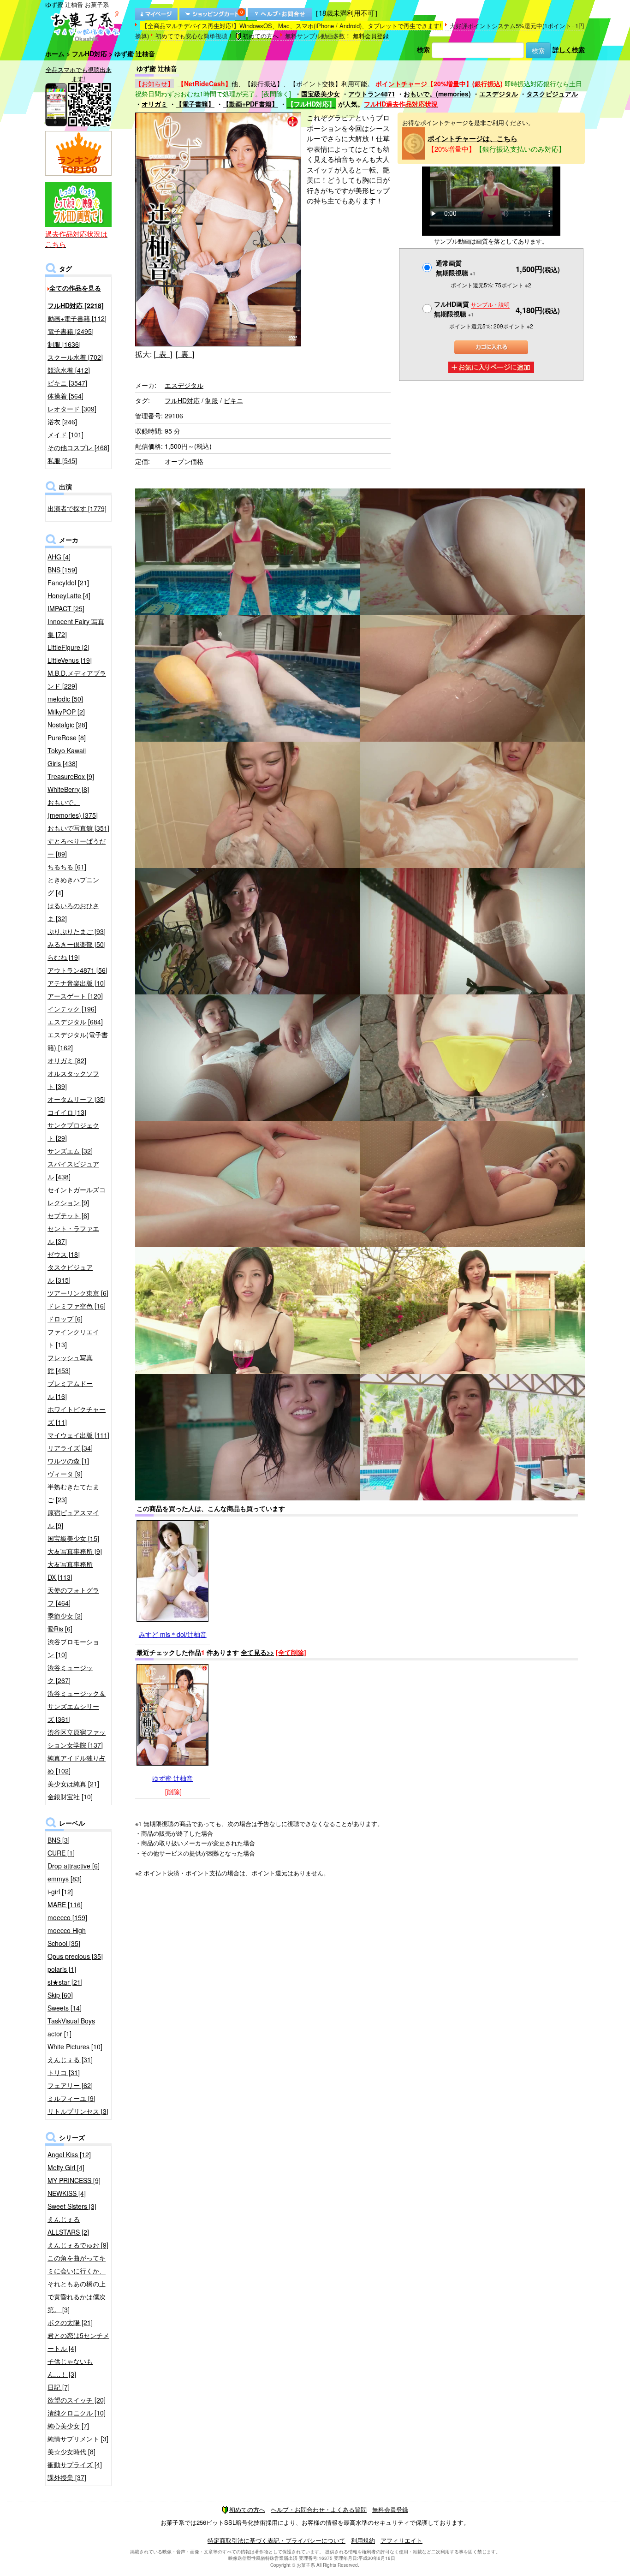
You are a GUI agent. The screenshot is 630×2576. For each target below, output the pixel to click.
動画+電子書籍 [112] (77, 318)
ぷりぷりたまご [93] (77, 931)
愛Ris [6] (60, 1629)
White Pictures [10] (75, 2047)
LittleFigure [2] (68, 647)
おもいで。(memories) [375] (73, 809)
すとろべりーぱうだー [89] (77, 847)
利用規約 (363, 2540)
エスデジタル (499, 94)
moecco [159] (67, 1917)
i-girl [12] (60, 1892)
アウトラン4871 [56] (77, 970)
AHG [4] (59, 557)
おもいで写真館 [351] (78, 828)
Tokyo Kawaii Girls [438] (67, 757)
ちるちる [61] (67, 867)
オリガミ (155, 104)
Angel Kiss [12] (69, 2154)
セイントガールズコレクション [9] (77, 1196)
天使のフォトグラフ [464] (73, 1596)
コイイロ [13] (67, 1112)
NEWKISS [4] (67, 2193)
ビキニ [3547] (67, 383)
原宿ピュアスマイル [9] (73, 1519)
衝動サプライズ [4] (75, 2464)
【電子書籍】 (195, 104)
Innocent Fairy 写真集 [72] (76, 628)
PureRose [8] (67, 738)
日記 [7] (59, 2387)
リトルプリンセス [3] (78, 2111)
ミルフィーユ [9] (71, 2098)
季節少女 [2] (65, 1616)
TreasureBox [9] (71, 776)
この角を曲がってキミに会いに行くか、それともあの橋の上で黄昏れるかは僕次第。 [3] (77, 2284)
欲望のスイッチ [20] (77, 2400)
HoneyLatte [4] (69, 595)
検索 (423, 49)
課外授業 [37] (67, 2477)
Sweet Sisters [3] (72, 2206)
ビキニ (233, 400)
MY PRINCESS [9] (74, 2180)
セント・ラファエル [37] (73, 1235)
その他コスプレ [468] (78, 447)
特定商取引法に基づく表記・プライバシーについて (276, 2540)
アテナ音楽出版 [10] (77, 983)
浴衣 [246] (62, 422)
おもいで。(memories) (437, 94)
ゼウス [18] (64, 1254)
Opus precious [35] (75, 1956)
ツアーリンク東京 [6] (78, 1293)
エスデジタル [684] (75, 1022)
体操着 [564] (65, 396)
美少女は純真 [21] (73, 1784)
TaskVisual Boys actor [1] (71, 2027)
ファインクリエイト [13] (73, 1338)
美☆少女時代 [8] (71, 2451)
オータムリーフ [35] (77, 1099)
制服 (212, 400)
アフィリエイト (401, 2540)
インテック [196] (72, 1009)
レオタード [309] (72, 409)
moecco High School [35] (67, 1937)
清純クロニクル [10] (77, 2413)
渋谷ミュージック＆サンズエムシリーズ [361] (77, 1706)
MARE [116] (65, 1904)
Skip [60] (60, 1995)
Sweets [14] (65, 2008)
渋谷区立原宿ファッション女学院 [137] (77, 1738)
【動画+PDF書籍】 (250, 104)
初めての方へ (261, 36)
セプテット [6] (68, 1215)
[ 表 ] (163, 354)
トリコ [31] (64, 2072)
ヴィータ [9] (65, 1474)
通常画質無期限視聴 (456, 268)
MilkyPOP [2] (66, 712)
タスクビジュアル (552, 94)
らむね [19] (64, 957)
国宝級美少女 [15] (73, 1538)
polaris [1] (62, 1969)
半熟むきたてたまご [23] (73, 1493)
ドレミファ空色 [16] (77, 1306)
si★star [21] (65, 1982)
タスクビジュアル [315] (70, 1273)
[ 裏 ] (185, 354)
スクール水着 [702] (75, 357)
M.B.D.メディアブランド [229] (77, 679)
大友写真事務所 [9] (75, 1551)
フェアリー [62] (70, 2085)
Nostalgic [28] (67, 725)
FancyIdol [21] (68, 583)
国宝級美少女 (321, 94)
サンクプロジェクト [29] (73, 1131)
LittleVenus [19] (70, 660)
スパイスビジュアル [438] (73, 1170)
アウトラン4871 (372, 94)
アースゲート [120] (75, 996)
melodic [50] (65, 699)
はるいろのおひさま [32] (73, 912)
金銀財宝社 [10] (70, 1797)
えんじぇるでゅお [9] (78, 2245)
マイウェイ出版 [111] (78, 1435)
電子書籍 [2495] (71, 331)
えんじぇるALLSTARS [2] (68, 2225)
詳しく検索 (569, 49)
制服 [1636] (64, 344)
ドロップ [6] (65, 1319)
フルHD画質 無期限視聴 (472, 309)
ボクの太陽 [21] (70, 2322)
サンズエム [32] (70, 1151)
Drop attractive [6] (74, 1866)
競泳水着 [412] (69, 370)
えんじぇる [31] (70, 2059)
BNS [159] (62, 570)
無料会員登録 (371, 36)
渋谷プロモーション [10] (73, 1648)
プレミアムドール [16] (70, 1390)
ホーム (55, 54)
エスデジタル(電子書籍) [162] (78, 1041)
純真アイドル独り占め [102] (77, 1764)
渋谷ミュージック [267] (70, 1674)
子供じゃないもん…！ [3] (70, 2368)
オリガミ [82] (67, 1060)
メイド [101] (65, 434)
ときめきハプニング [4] (73, 886)
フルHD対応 (89, 54)
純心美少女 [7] (68, 2426)
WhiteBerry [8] (68, 789)
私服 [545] (62, 460)
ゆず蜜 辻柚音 (172, 1778)
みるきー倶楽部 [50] (77, 944)
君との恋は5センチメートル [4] (78, 2342)
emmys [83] (65, 1879)
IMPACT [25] (66, 608)
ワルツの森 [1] (68, 1461)
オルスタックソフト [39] (73, 1080)
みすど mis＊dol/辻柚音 (173, 1634)
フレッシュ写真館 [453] (70, 1364)
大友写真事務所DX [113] (70, 1571)
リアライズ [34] (70, 1448)
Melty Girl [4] (66, 2167)
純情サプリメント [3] (78, 2439)
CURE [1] (61, 1853)
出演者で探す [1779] (77, 508)
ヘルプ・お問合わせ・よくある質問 (319, 2509)
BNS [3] (59, 1840)
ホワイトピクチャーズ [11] (77, 1416)
